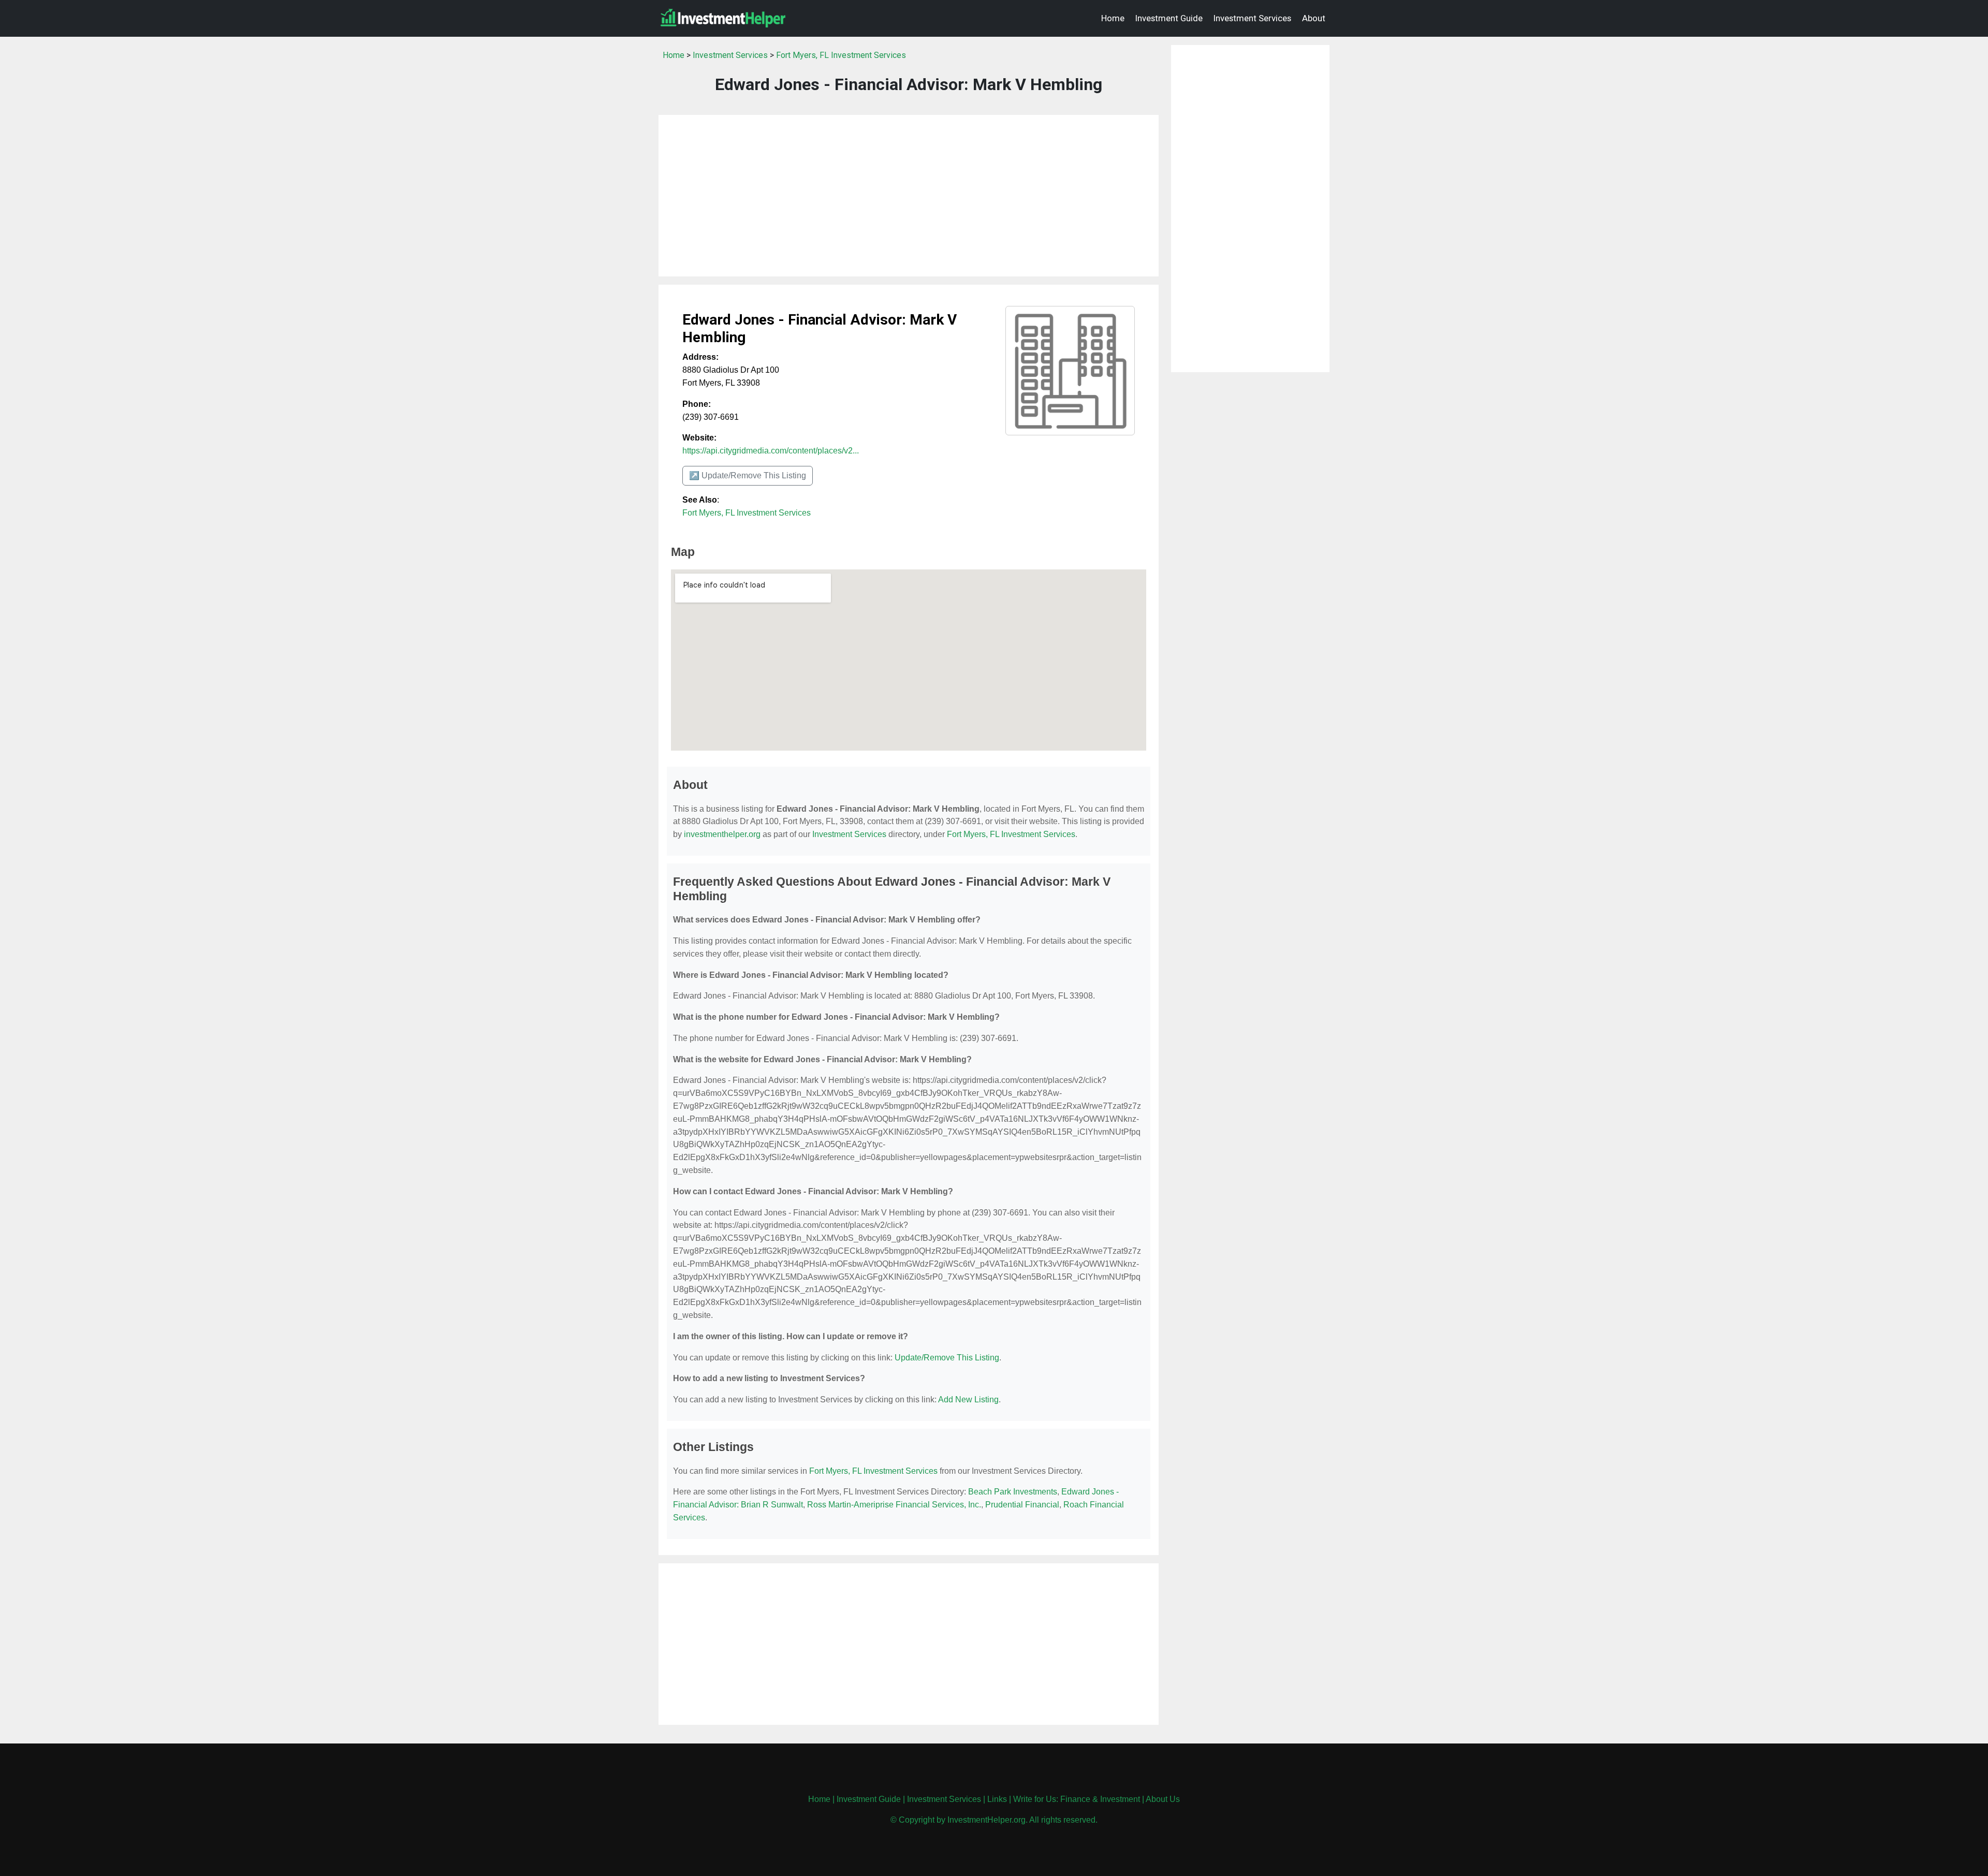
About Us (1163, 1799)
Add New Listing (968, 1399)
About (1314, 18)
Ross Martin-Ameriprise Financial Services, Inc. (894, 1505)
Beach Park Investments (1013, 1492)
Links (997, 1799)
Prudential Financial (1022, 1505)
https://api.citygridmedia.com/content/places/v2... (771, 451)
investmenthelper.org (722, 834)
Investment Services (1252, 18)
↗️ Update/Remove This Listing (748, 475)
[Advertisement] (909, 196)
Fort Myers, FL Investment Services (841, 55)
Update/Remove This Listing (947, 1358)
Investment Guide (1169, 18)
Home (1113, 18)
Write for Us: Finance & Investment (1077, 1799)
